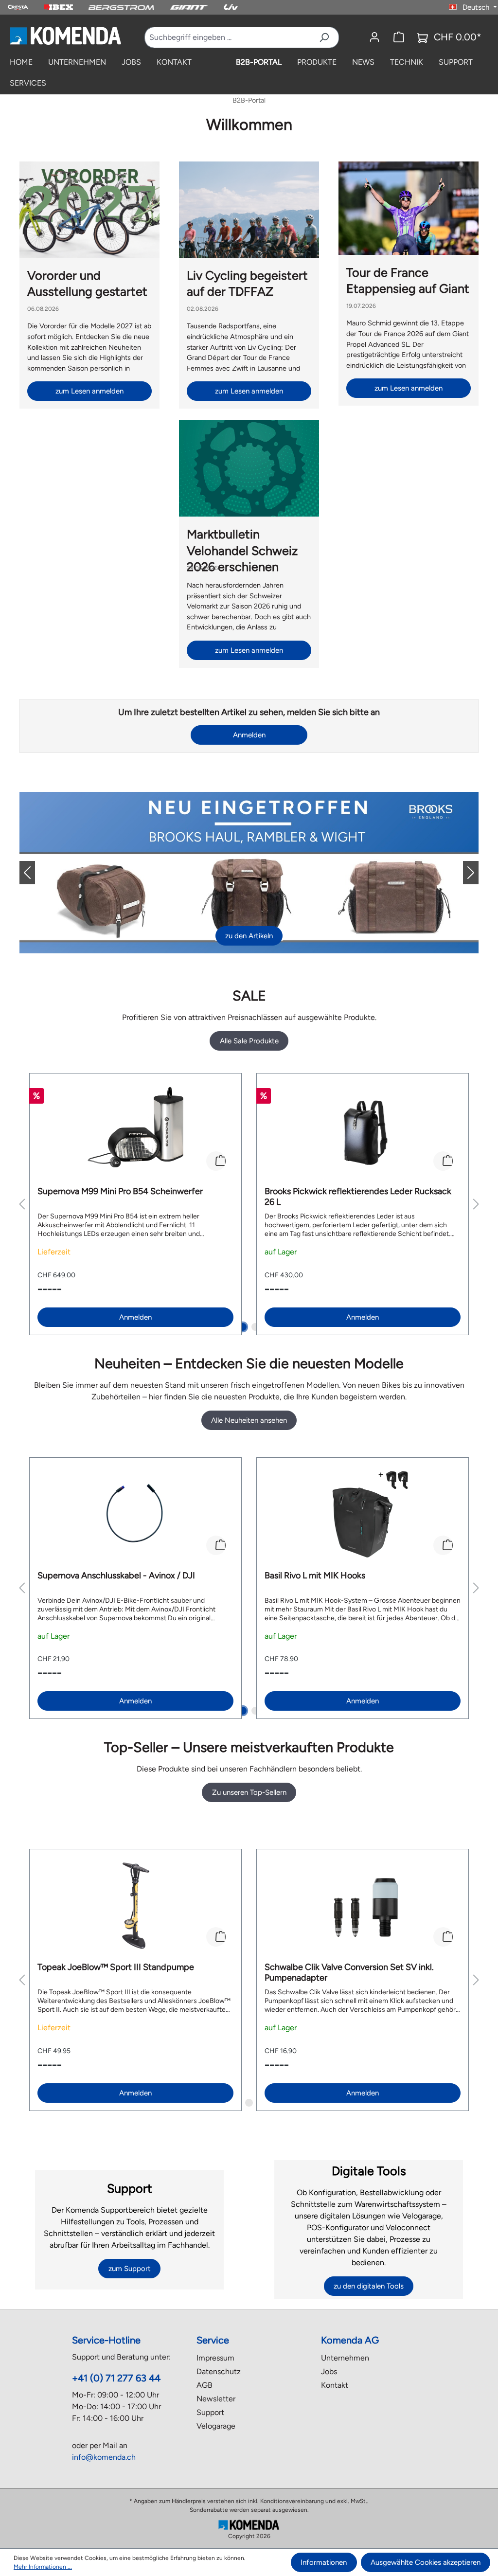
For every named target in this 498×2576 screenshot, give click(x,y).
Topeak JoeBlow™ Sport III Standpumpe (116, 1967)
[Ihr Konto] (374, 37)
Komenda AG (350, 2340)
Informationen (324, 2562)
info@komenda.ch (104, 2457)
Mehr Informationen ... (43, 2567)
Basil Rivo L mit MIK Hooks (315, 1575)
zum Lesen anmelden (89, 391)
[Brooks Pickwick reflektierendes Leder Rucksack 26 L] (363, 1130)
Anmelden (249, 735)
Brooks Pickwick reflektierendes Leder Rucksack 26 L (358, 1197)
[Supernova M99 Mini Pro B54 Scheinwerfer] (135, 1130)
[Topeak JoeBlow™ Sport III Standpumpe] (135, 1906)
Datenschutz (219, 2371)
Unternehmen (345, 2358)
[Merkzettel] (399, 37)
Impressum (215, 2358)
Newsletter (216, 2399)
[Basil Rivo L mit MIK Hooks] (363, 1514)
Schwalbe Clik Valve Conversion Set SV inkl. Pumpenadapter (349, 1972)
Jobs (329, 2371)
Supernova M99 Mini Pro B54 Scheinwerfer (120, 1191)
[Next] (463, 873)
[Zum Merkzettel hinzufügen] (216, 1161)
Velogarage (216, 2426)
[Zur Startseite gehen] (65, 36)
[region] (249, 1204)
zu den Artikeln (249, 936)
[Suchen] (324, 37)
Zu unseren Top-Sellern (249, 1792)
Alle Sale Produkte (249, 1041)
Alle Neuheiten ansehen (249, 1420)
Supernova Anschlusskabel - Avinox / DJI (116, 1575)
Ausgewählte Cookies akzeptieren (426, 2562)
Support (210, 2412)
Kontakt (335, 2385)
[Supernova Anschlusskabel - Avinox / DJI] (135, 1514)
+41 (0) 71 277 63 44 (116, 2378)
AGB (205, 2385)
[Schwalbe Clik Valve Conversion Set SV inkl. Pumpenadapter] (363, 1906)
